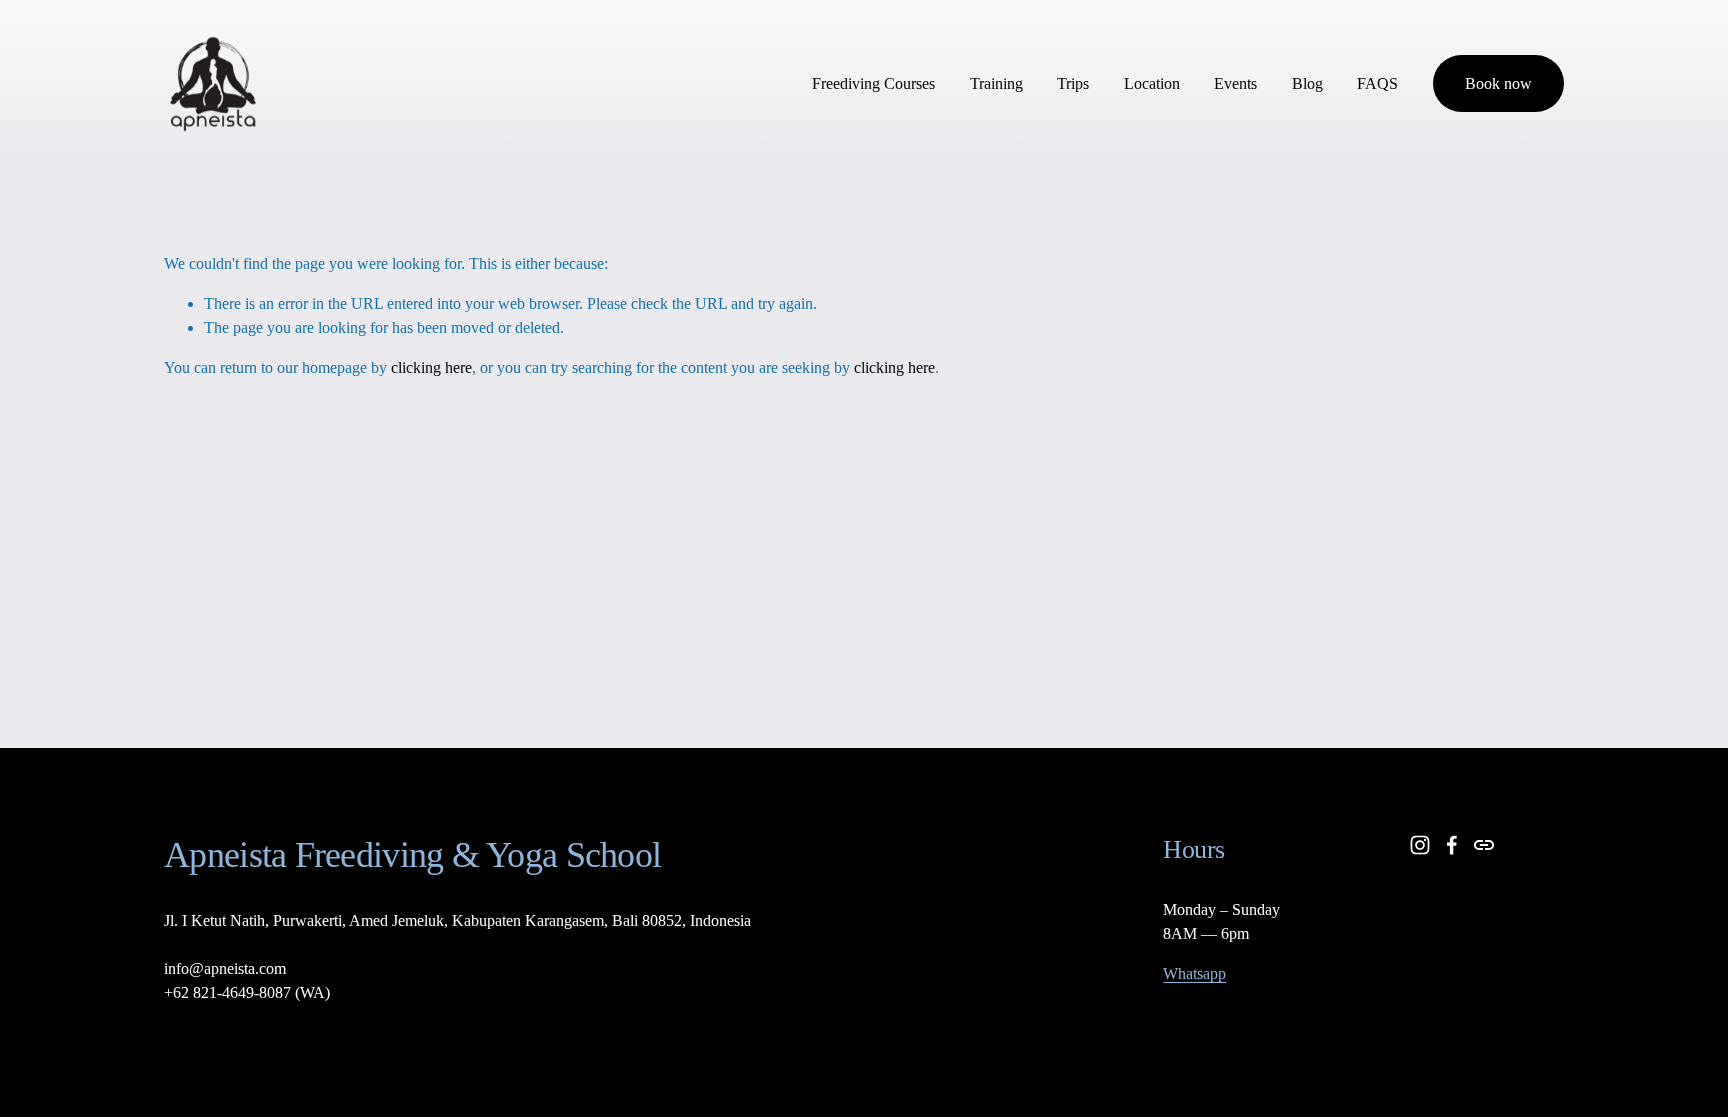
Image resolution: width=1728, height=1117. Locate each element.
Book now (1498, 83)
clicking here (431, 367)
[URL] (1484, 845)
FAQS (1377, 83)
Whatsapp (1194, 973)
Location (1152, 83)
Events (1235, 83)
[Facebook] (1452, 845)
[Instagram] (1420, 845)
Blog (1307, 83)
